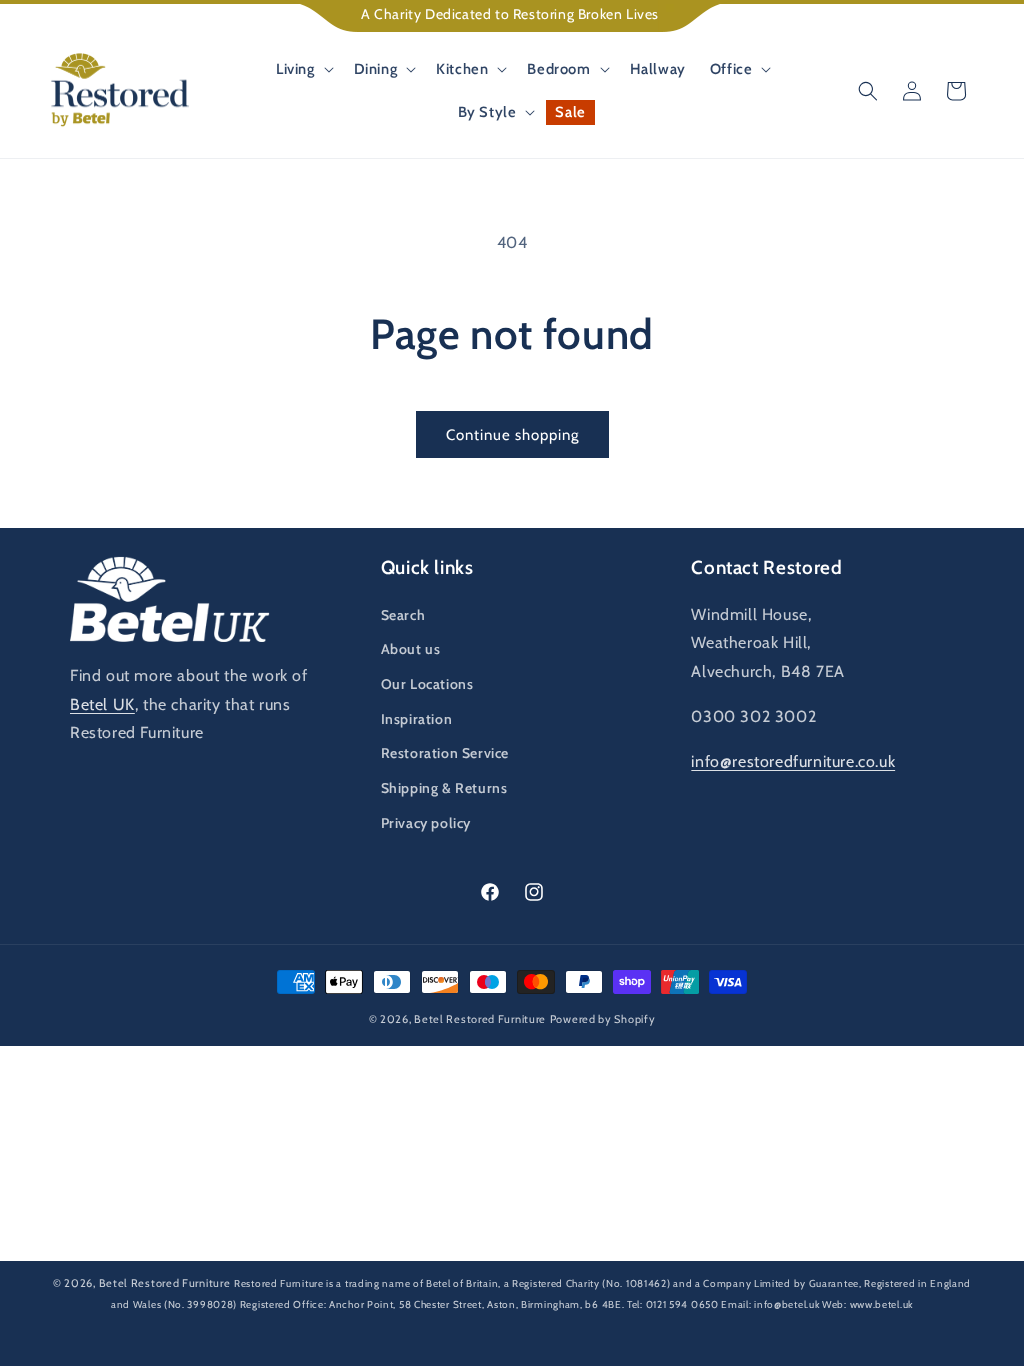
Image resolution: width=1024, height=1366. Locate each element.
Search (403, 615)
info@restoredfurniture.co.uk (793, 761)
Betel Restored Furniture (480, 1019)
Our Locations (427, 684)
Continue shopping (512, 435)
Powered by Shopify (603, 1019)
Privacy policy (426, 823)
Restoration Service (445, 753)
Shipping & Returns (444, 788)
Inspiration (417, 719)
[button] (303, 69)
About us (411, 649)
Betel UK (102, 704)
